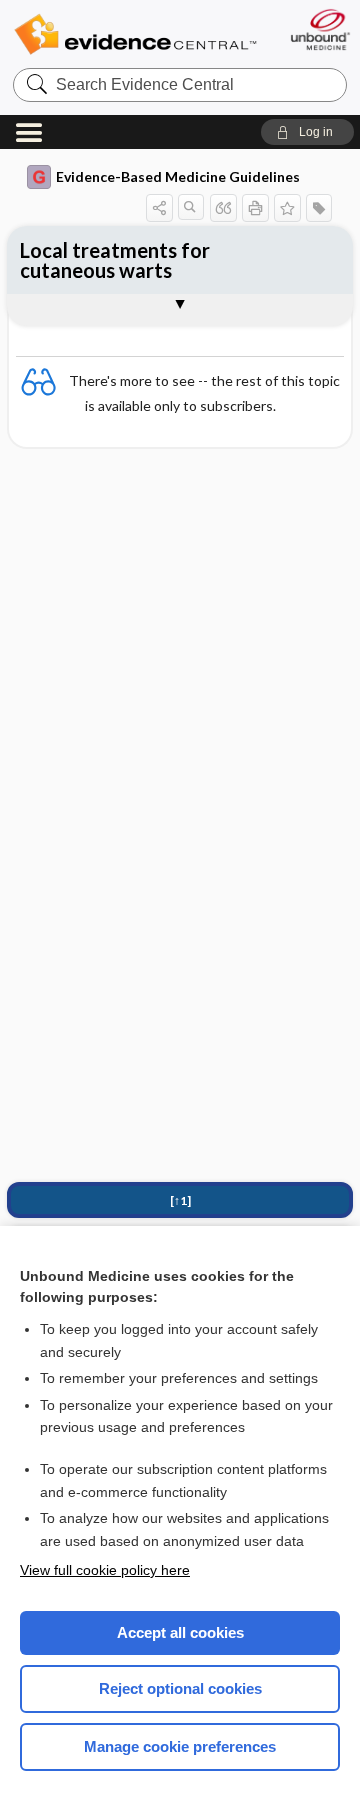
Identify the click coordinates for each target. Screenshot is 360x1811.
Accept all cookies (180, 1632)
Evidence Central (135, 34)
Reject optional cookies (180, 1688)
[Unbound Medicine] (319, 29)
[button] (307, 132)
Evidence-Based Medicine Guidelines (178, 176)
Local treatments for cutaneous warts (115, 260)
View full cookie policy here (105, 1570)
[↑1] (180, 1200)
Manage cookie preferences (180, 1746)
